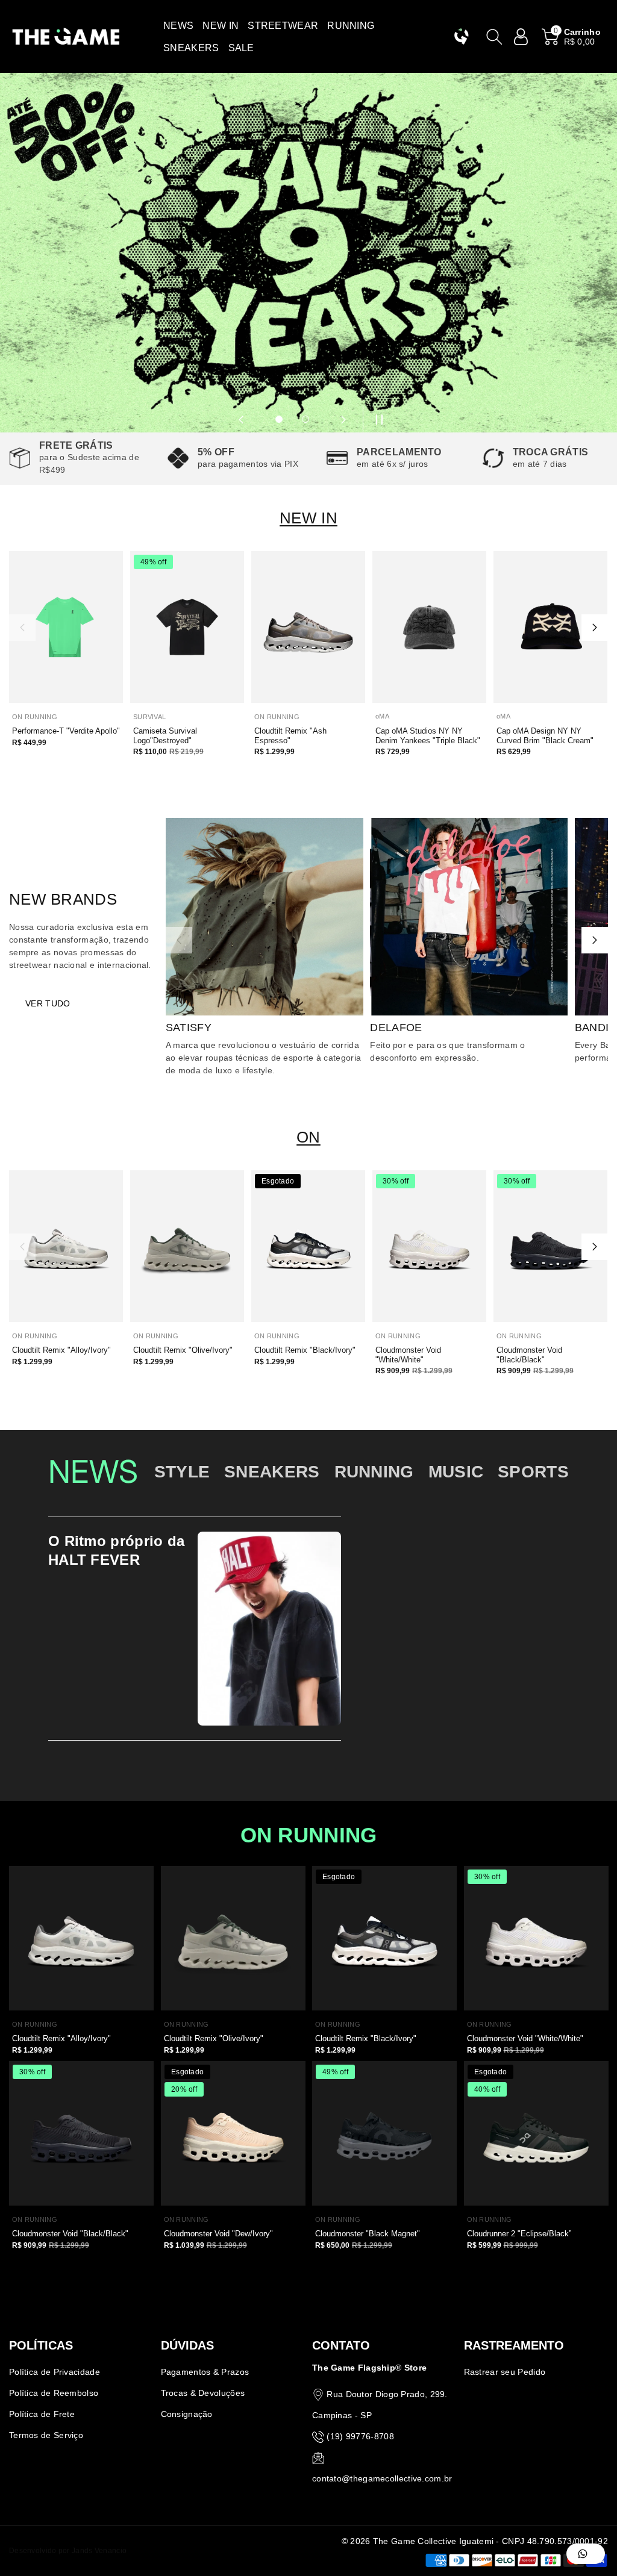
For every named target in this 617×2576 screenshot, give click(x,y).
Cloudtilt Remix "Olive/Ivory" (183, 1350)
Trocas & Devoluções (203, 2393)
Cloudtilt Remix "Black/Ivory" (305, 1350)
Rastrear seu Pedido (505, 2372)
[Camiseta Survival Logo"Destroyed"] (187, 627)
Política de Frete (42, 2414)
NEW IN (308, 518)
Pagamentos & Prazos (205, 2372)
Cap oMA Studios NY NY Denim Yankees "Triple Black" (428, 736)
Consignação (187, 2414)
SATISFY (189, 1028)
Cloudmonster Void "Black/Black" (529, 1355)
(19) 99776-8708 (360, 2436)
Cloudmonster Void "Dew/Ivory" (218, 2234)
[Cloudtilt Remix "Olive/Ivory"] (187, 1246)
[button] (178, 26)
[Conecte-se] (521, 37)
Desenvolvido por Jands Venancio (68, 2551)
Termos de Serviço (46, 2435)
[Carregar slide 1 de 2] (279, 419)
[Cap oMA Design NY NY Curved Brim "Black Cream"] (550, 627)
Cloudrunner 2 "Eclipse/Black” (519, 2234)
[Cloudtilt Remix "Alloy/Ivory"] (66, 1246)
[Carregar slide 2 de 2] (305, 419)
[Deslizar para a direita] (595, 628)
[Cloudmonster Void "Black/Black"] (550, 1246)
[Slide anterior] (241, 419)
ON (308, 1137)
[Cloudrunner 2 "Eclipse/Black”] (536, 2133)
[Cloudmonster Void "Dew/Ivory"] (233, 2133)
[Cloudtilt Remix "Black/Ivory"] (308, 1246)
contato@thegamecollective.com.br (382, 2478)
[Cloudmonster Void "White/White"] (429, 1246)
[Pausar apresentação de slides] (376, 419)
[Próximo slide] (343, 419)
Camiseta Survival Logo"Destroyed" (165, 736)
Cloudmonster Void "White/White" (408, 1355)
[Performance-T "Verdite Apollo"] (66, 627)
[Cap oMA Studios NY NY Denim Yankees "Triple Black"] (429, 627)
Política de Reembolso (54, 2393)
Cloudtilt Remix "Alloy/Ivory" (61, 1350)
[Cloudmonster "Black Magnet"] (384, 2133)
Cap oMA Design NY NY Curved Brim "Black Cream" (545, 736)
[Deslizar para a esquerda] (22, 628)
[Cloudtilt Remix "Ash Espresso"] (308, 627)
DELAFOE (396, 1028)
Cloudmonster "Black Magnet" (368, 2234)
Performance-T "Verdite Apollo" (66, 731)
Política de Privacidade (55, 2372)
